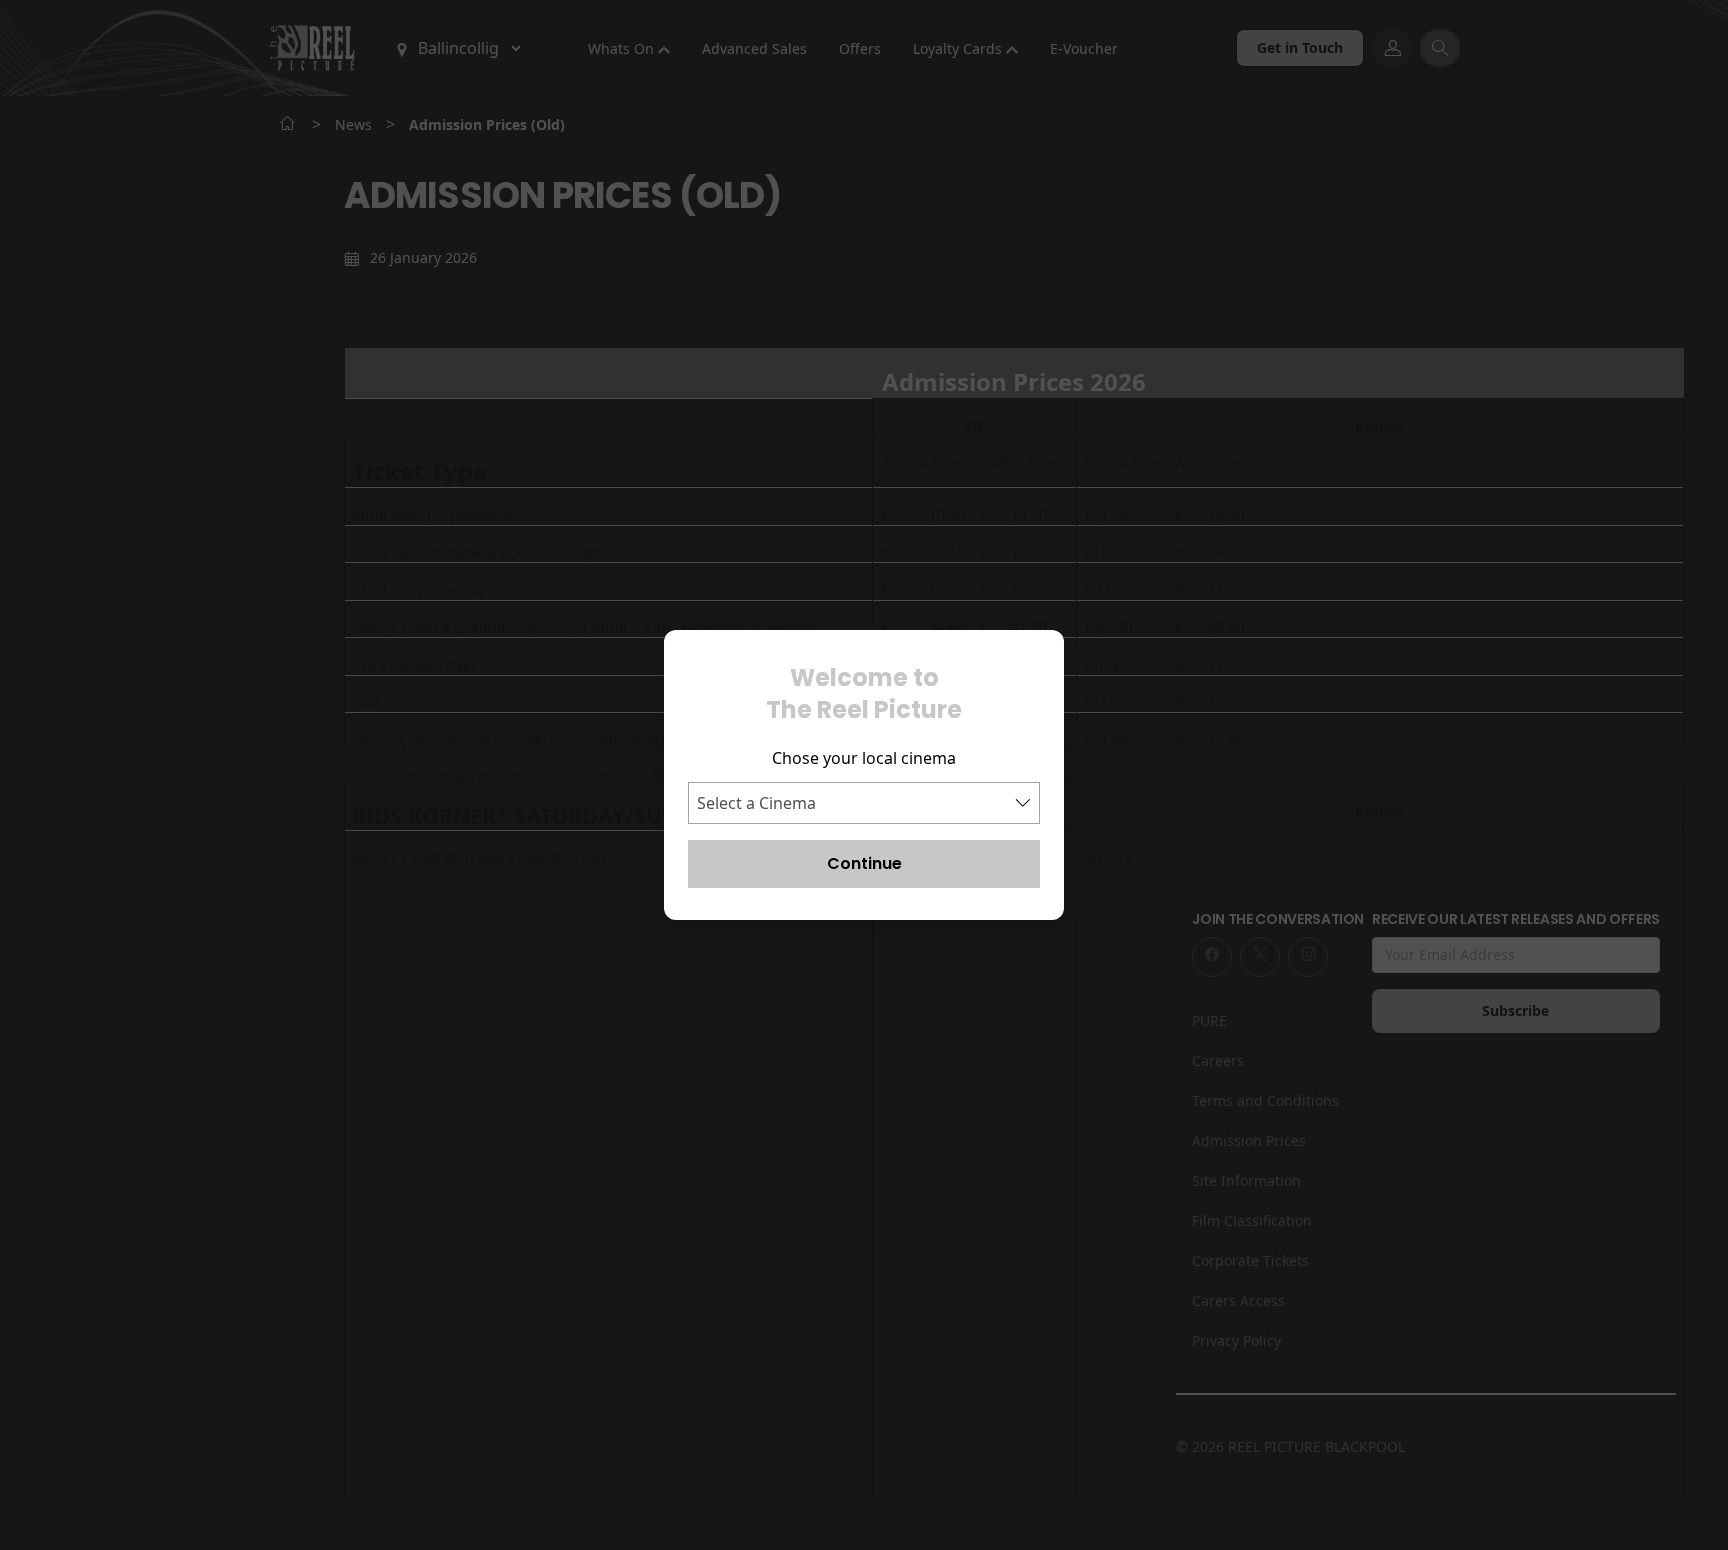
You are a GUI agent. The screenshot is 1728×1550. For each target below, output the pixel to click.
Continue (864, 863)
